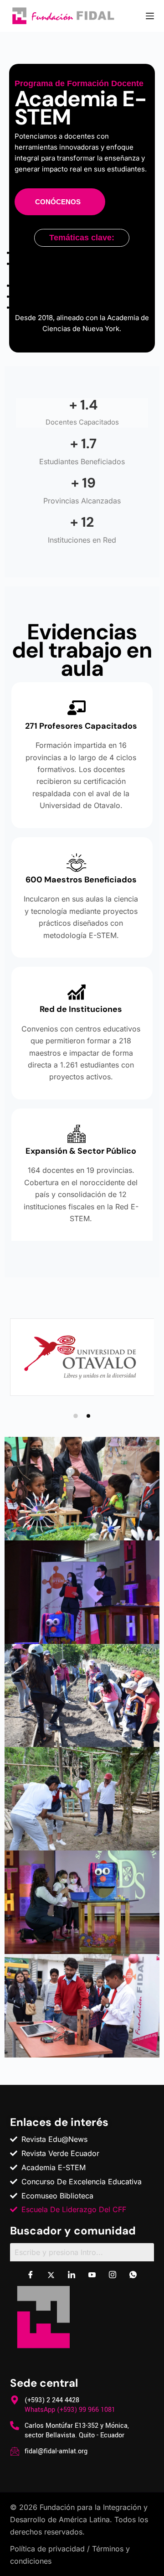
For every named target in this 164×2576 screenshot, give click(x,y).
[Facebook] (31, 2275)
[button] (76, 1416)
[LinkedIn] (72, 2275)
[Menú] (150, 16)
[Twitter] (51, 2275)
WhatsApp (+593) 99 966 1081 (70, 2410)
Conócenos (58, 202)
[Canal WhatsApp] (133, 2275)
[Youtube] (92, 2275)
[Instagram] (113, 2275)
